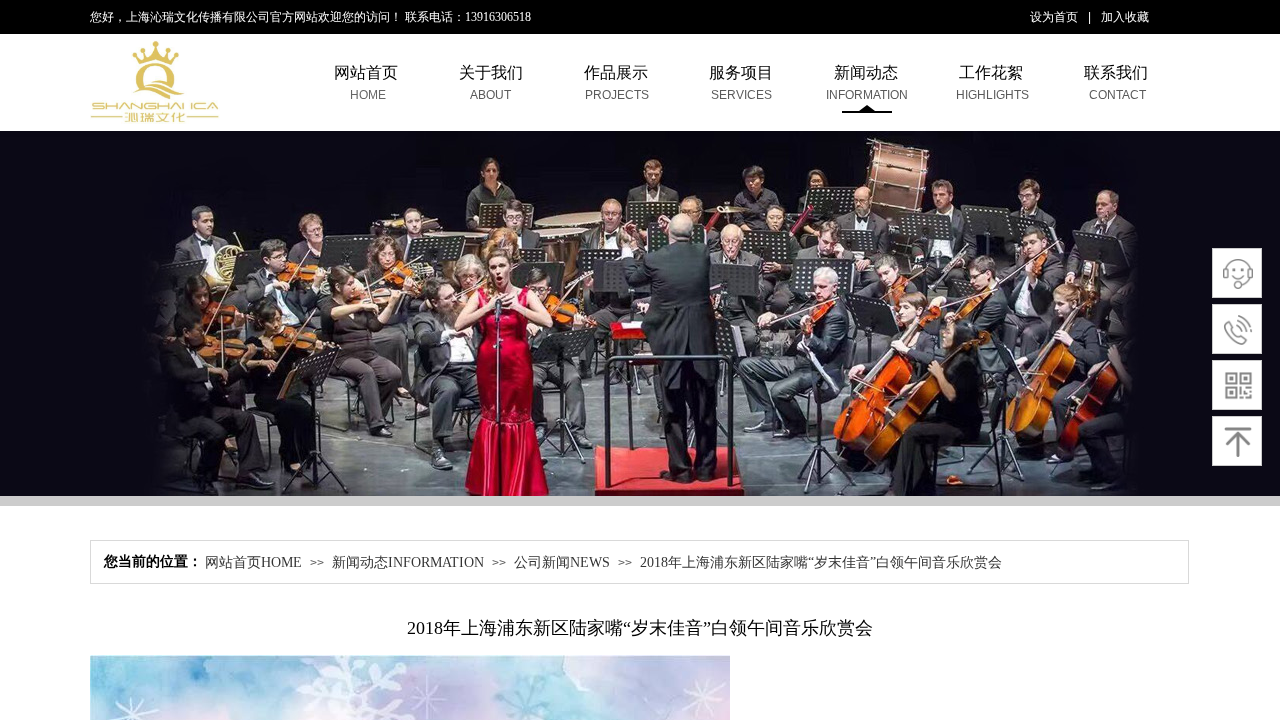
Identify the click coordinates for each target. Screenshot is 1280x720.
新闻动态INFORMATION (408, 562)
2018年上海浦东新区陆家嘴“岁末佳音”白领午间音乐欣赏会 (821, 562)
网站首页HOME (253, 562)
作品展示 (616, 72)
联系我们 (1116, 72)
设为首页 (1054, 17)
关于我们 (491, 72)
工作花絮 (991, 72)
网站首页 (366, 72)
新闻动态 (866, 72)
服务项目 (741, 72)
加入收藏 (1125, 17)
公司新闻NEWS (562, 562)
